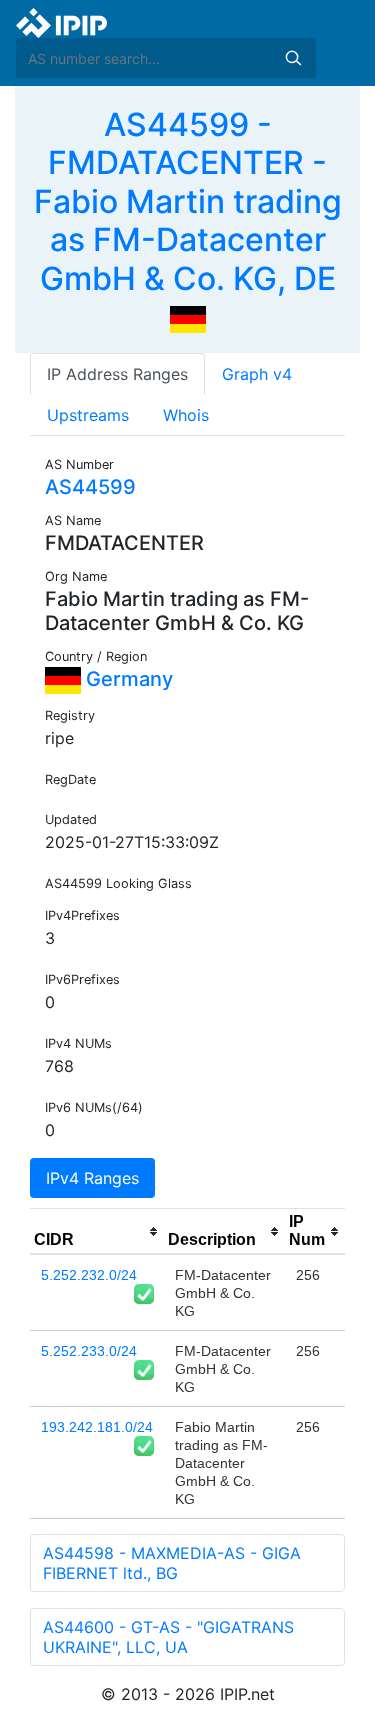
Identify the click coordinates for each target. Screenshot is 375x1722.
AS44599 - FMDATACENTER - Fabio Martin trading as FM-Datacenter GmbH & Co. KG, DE (188, 201)
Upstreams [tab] (88, 415)
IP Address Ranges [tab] (117, 374)
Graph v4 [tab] (257, 374)
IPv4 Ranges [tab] (92, 1178)
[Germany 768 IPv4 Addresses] (188, 318)
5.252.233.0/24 (89, 1351)
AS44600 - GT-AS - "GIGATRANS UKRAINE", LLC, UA (168, 1637)
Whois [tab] (186, 415)
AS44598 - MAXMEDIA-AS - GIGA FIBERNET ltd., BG (172, 1563)
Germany (127, 679)
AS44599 (90, 487)
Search (293, 58)
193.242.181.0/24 (97, 1427)
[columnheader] (97, 1232)
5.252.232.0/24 (89, 1275)
